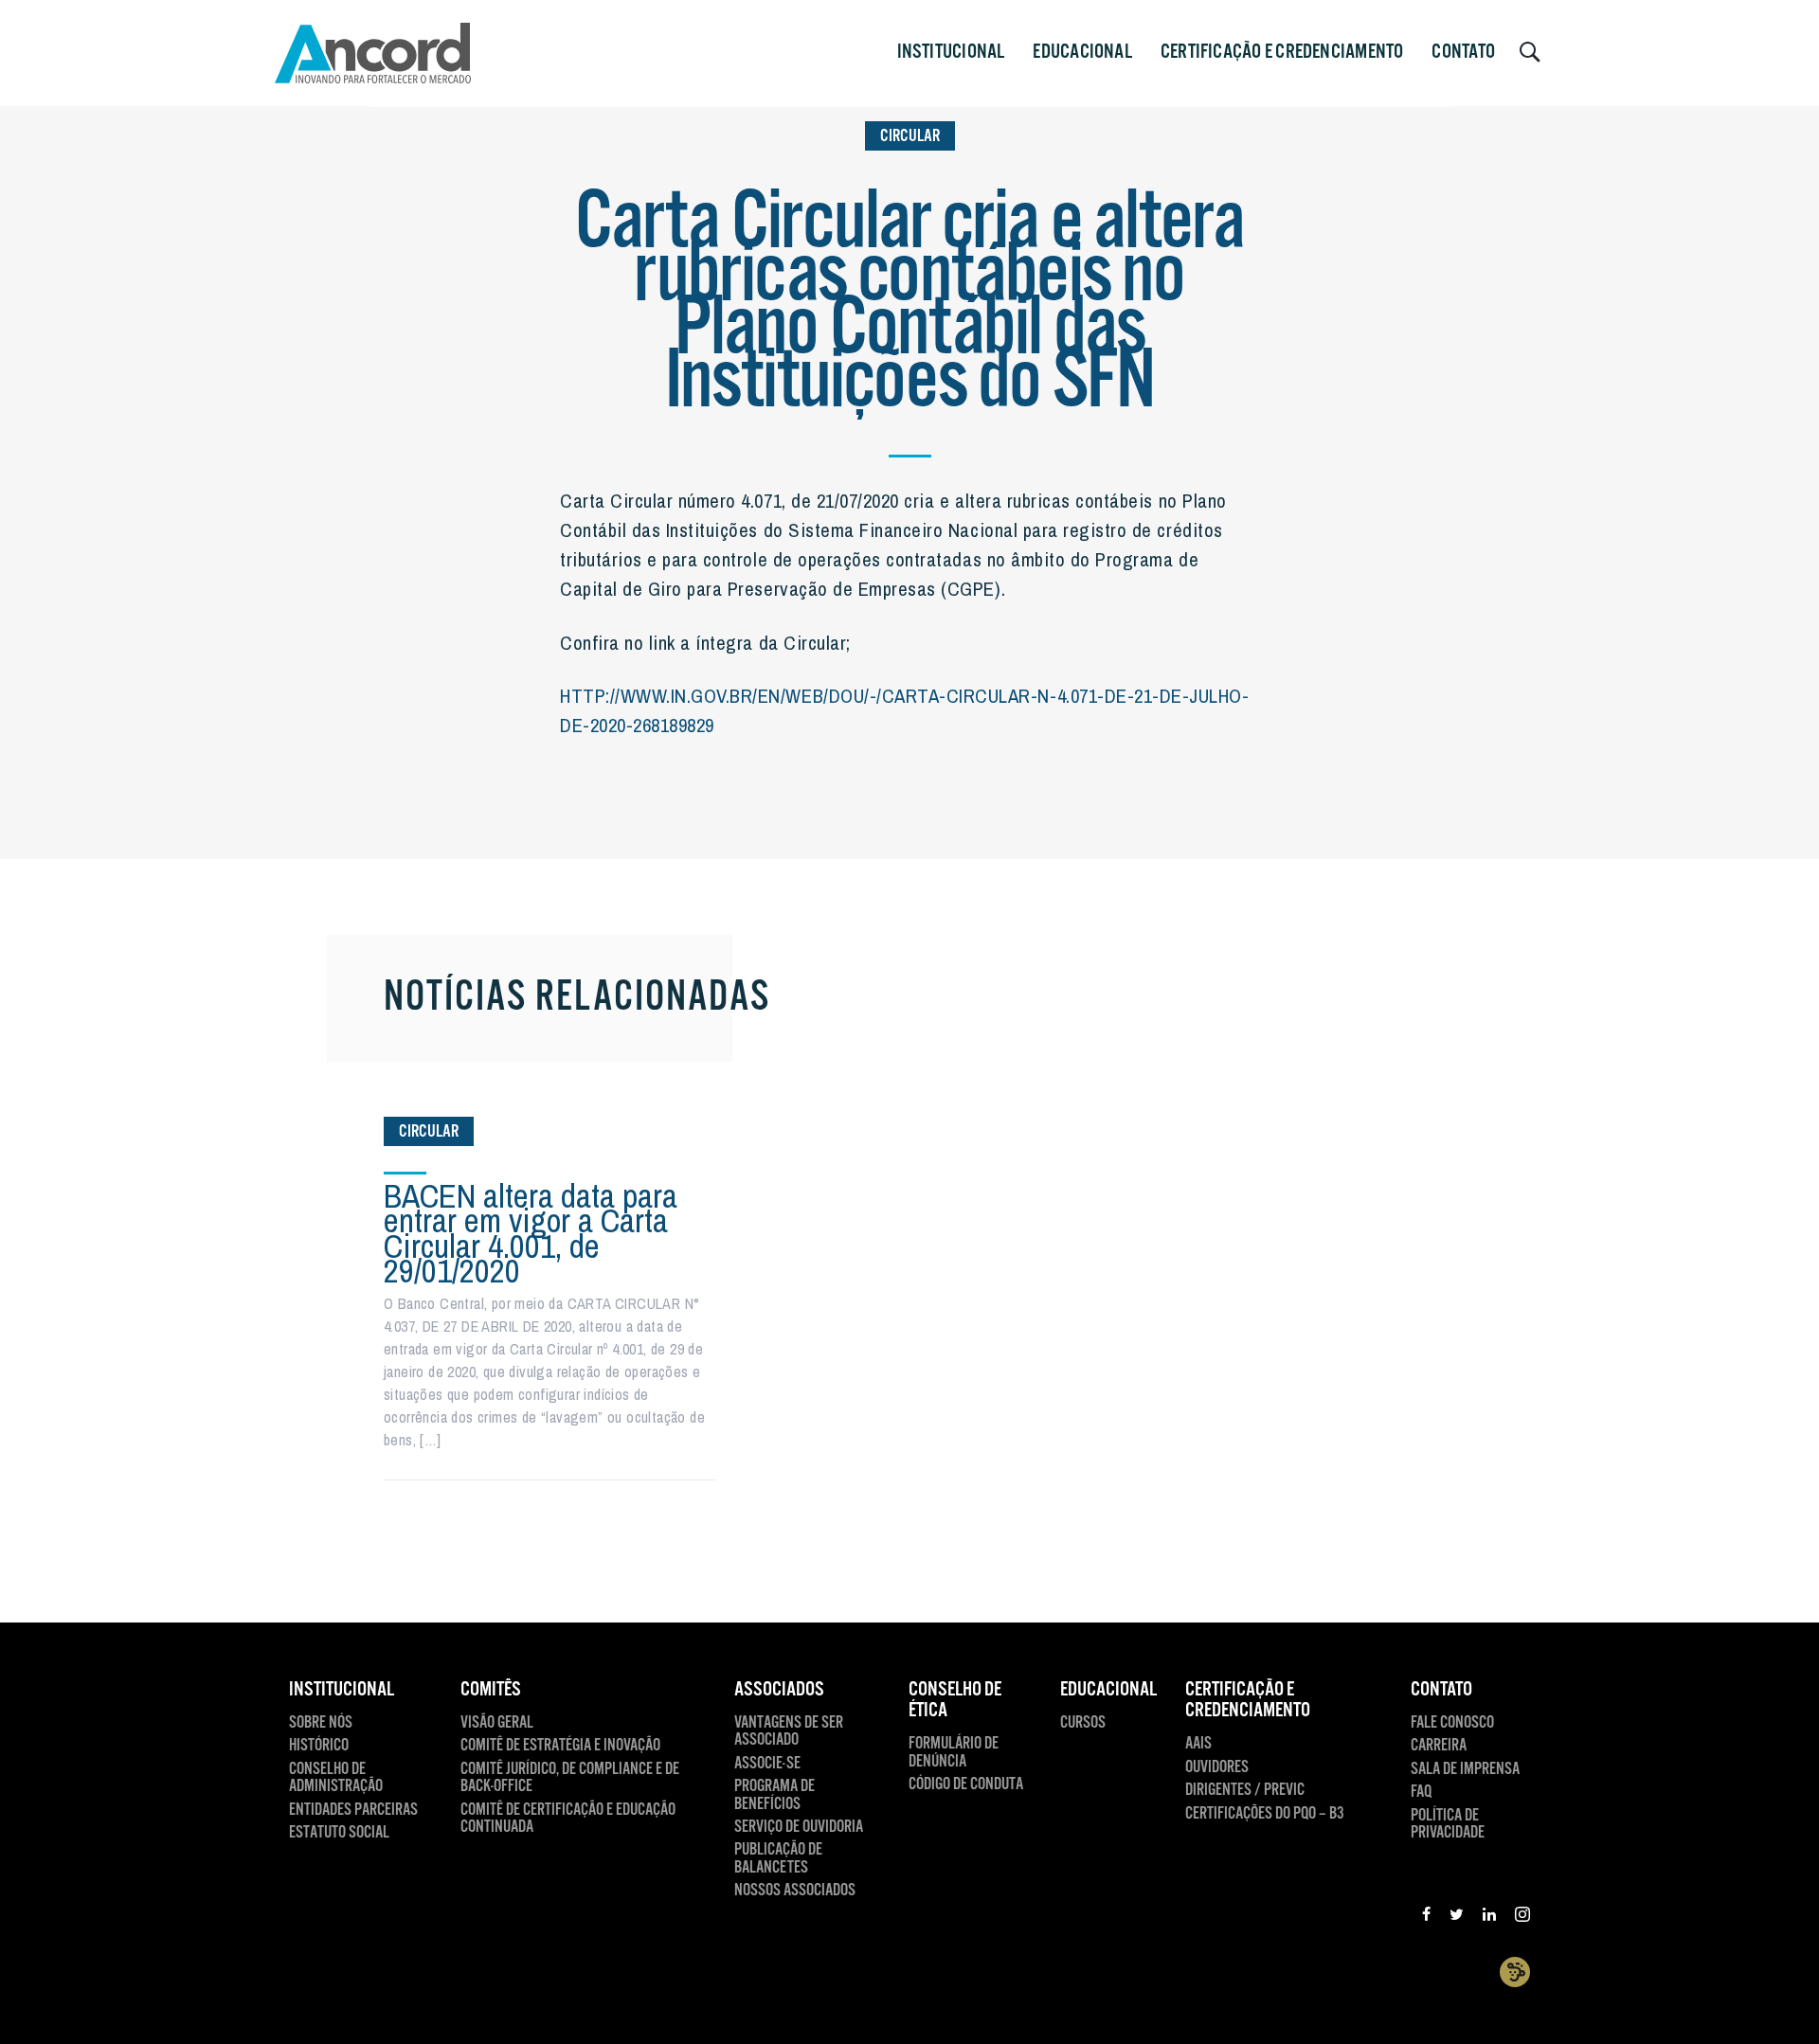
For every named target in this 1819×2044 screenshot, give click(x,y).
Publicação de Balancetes (778, 1859)
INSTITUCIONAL (951, 52)
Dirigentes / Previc (1245, 1790)
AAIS (1198, 1744)
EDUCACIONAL (1108, 1690)
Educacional (1082, 52)
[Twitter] (1457, 1917)
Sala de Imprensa (1465, 1769)
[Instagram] (1522, 1917)
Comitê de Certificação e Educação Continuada (568, 1819)
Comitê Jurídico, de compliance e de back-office (570, 1778)
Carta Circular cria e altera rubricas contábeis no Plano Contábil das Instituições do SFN (910, 304)
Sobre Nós (321, 1723)
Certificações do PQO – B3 (1265, 1814)
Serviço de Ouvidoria (799, 1827)
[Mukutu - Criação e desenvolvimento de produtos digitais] (1515, 1972)
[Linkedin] (1489, 1917)
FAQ (1421, 1792)
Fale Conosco (1452, 1723)
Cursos (1083, 1723)
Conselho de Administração (336, 1778)
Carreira (1439, 1746)
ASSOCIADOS (779, 1690)
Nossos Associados (795, 1891)
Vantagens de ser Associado (789, 1732)
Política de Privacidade (1448, 1825)
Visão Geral (497, 1723)
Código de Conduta (966, 1784)
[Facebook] (1426, 1917)
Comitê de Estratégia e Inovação (560, 1746)
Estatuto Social (339, 1833)
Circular (910, 136)
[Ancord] (373, 53)
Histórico (319, 1746)
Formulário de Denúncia (954, 1753)
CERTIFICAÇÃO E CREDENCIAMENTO (1282, 52)
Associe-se (767, 1764)
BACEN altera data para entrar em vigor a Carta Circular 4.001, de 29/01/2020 (531, 1233)
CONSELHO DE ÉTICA (955, 1701)
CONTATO (1463, 52)
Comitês (491, 1690)
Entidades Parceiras (353, 1810)
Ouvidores (1217, 1767)
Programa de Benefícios (774, 1795)
